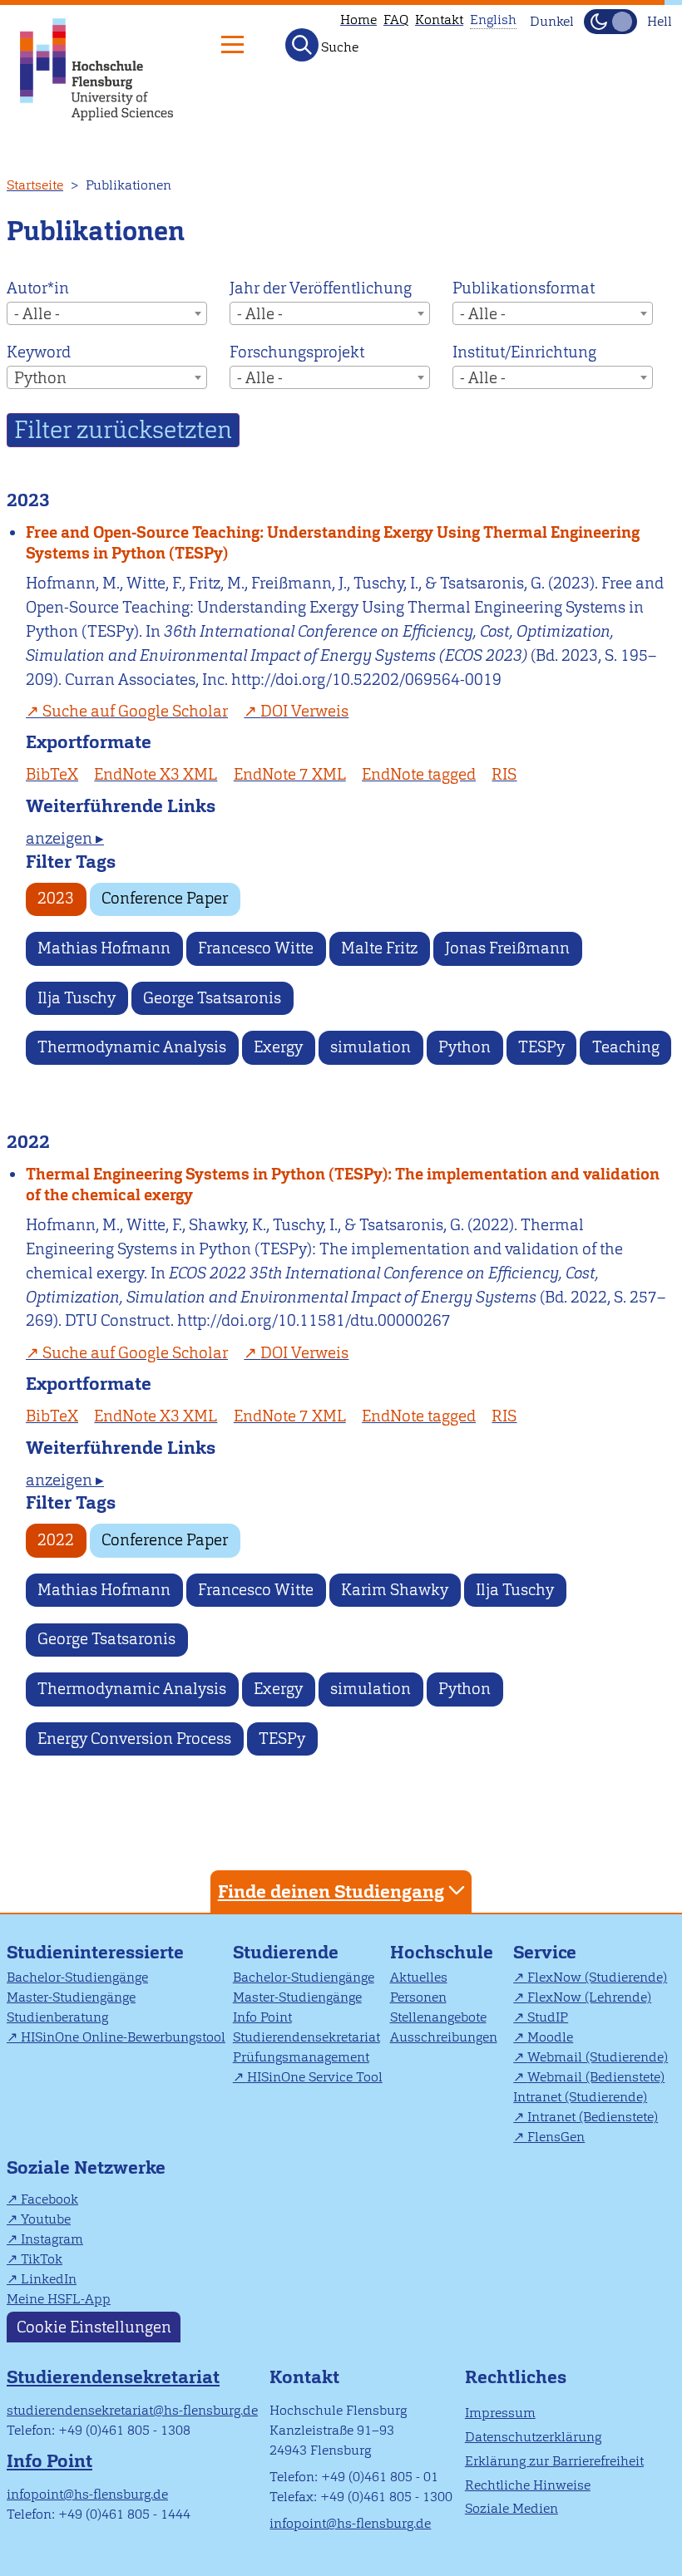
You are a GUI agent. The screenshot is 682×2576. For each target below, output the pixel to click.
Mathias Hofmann (104, 948)
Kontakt (439, 20)
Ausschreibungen (444, 2037)
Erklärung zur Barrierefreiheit (554, 2461)
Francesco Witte (256, 948)
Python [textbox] (40, 378)
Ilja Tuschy (77, 998)
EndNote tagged (419, 774)
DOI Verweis (304, 711)
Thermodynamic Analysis (132, 1047)
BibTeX (52, 774)
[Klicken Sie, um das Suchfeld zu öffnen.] (302, 45)
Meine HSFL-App (59, 2299)
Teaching (626, 1047)
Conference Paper (165, 898)
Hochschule (442, 1952)
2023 (56, 898)
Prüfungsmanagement (301, 2057)
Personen (418, 1997)
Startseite (35, 185)
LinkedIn (49, 2279)
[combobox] (107, 313)
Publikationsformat (524, 288)
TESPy (541, 1047)
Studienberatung (57, 2017)
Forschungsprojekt (297, 352)
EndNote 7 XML (290, 774)
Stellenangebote (438, 2017)
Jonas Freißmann (507, 948)
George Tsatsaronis (212, 998)
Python (465, 1047)
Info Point (262, 2017)
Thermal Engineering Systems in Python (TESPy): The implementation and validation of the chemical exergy (343, 1185)
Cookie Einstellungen (94, 2327)
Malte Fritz (379, 948)
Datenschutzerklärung (533, 2437)
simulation (371, 1047)
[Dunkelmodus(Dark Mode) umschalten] (610, 22)
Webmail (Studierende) (598, 2057)
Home (358, 20)
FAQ (396, 20)
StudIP (548, 2017)
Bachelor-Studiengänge (77, 1977)
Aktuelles (419, 1977)
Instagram (52, 2239)
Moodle (550, 2037)
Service (545, 1952)
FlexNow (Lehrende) (589, 1997)
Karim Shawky (395, 1590)
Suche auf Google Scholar (135, 711)
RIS (504, 774)
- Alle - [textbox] (37, 314)
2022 (56, 1540)
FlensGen (556, 2137)
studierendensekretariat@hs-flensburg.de (132, 2410)
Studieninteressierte (95, 1952)
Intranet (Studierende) (580, 2097)
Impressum (500, 2413)
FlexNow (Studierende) (597, 1977)
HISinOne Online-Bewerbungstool (123, 2037)
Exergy (278, 1047)
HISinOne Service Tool (315, 2077)
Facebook (49, 2199)
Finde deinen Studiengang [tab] (331, 1891)
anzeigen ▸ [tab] (65, 838)
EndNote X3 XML (156, 774)
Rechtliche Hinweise (528, 2485)
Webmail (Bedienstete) (596, 2077)
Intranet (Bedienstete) (593, 2117)
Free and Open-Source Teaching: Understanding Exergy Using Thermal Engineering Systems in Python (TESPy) (333, 543)
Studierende (286, 1952)
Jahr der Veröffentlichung (321, 288)
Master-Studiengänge (71, 1997)
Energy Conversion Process (134, 1739)
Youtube (46, 2219)
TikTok (42, 2259)
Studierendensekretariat (306, 2037)
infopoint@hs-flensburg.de (87, 2494)
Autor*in (38, 288)
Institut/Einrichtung (524, 352)
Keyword (39, 352)
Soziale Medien (511, 2508)
